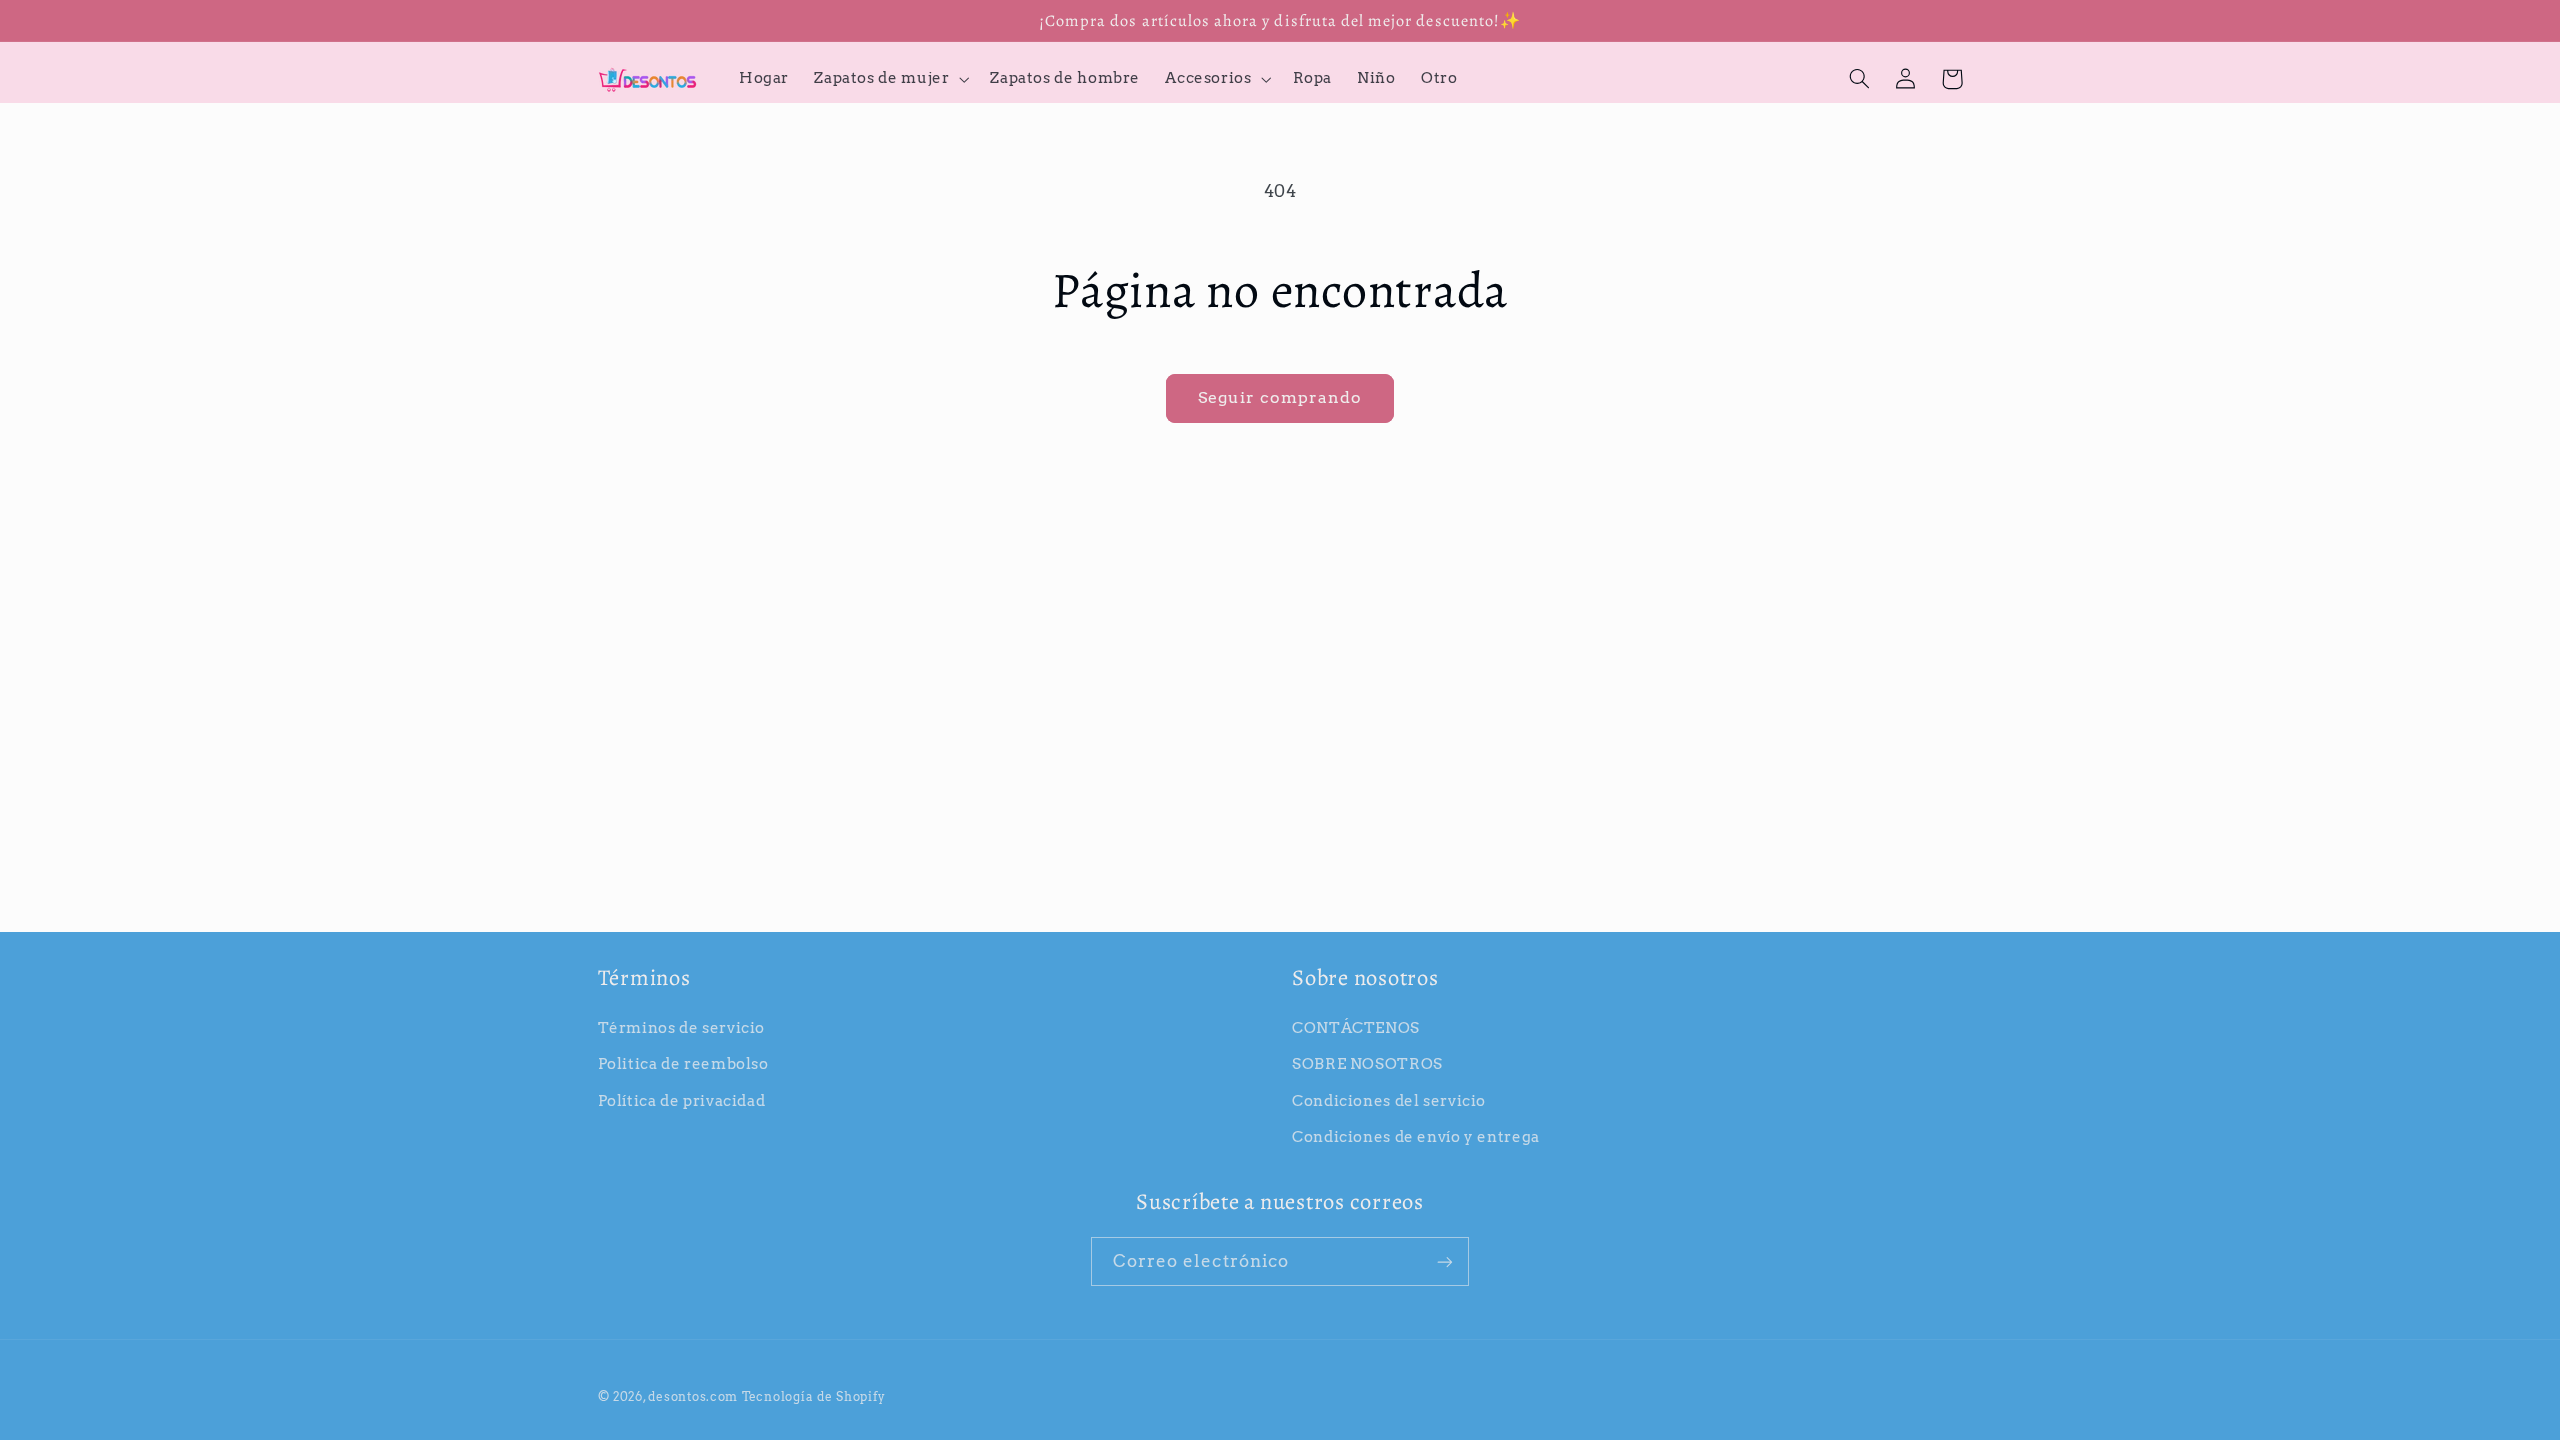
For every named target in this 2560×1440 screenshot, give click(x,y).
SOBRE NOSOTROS (1367, 1064)
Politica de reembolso (683, 1064)
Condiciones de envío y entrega (1416, 1137)
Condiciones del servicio (1389, 1101)
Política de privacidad (682, 1101)
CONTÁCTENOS (1356, 1028)
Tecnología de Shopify (813, 1397)
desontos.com (693, 1397)
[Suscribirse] (1445, 1261)
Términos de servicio (682, 1028)
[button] (890, 79)
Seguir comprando (1280, 397)
